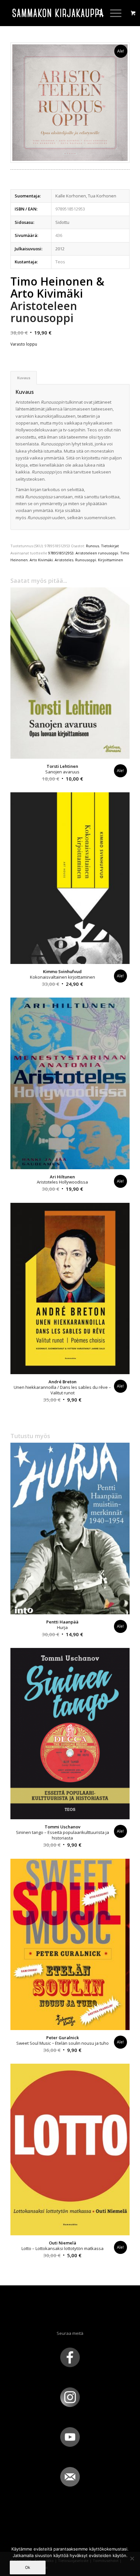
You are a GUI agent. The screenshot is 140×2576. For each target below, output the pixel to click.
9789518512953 (61, 553)
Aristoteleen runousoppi (97, 553)
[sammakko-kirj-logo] (58, 13)
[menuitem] (97, 13)
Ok (28, 2567)
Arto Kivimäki (41, 560)
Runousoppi (86, 560)
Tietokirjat (110, 546)
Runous (92, 546)
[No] (132, 2558)
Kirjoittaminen (111, 560)
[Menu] (112, 13)
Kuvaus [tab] (24, 378)
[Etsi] (97, 13)
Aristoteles (64, 560)
